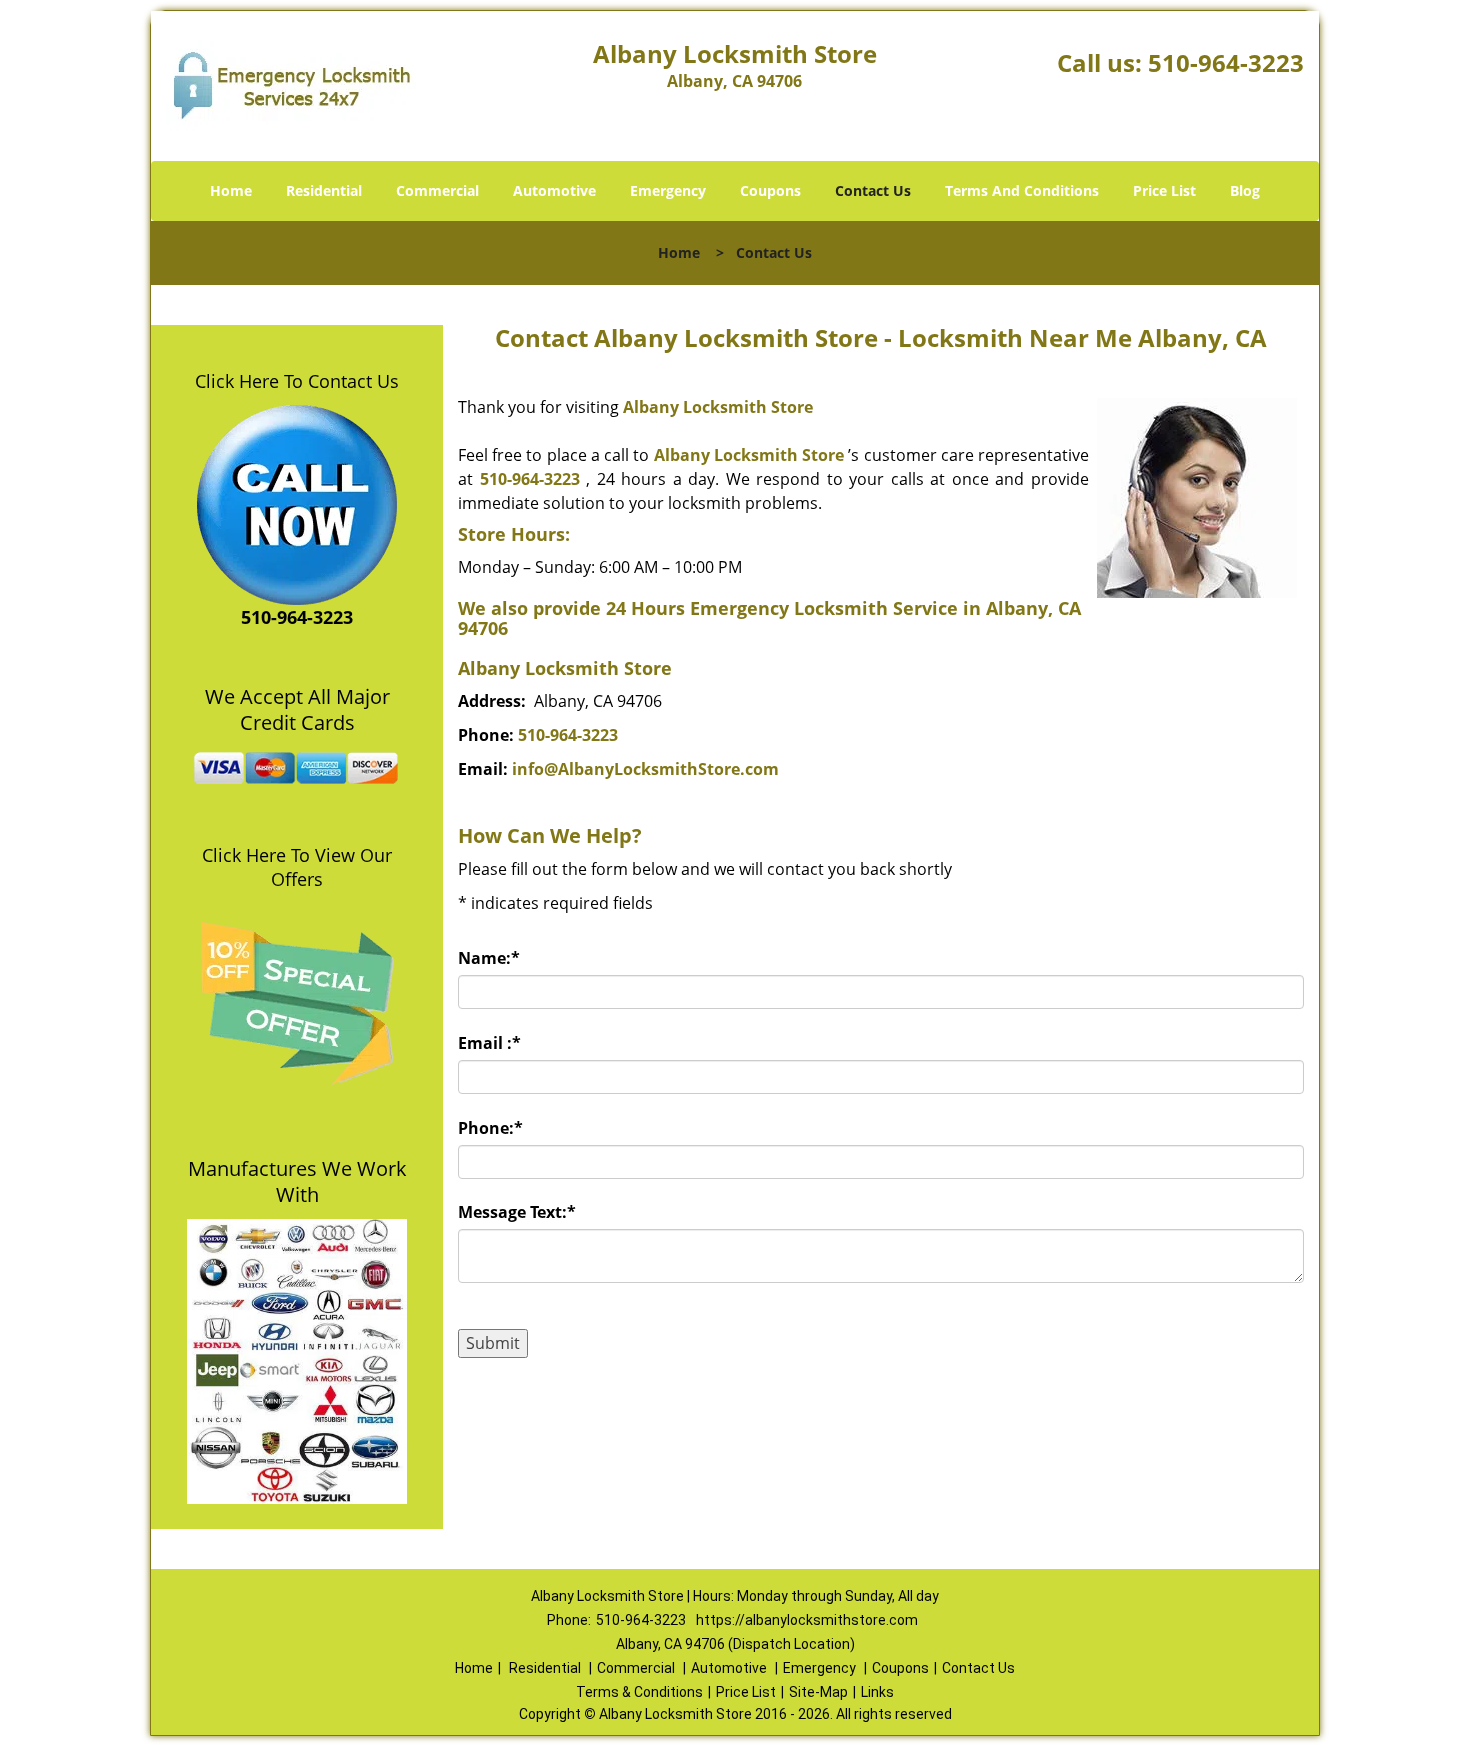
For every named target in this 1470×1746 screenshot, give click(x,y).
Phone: (490, 1128)
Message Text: (517, 1212)
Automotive (554, 190)
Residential (324, 190)
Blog (1245, 190)
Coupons (770, 190)
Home (231, 190)
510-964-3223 (1226, 62)
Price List (1164, 190)
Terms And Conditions (1022, 190)
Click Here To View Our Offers (297, 867)
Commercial (437, 190)
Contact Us (873, 190)
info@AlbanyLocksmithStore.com (645, 769)
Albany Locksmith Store (718, 407)
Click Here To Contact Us (297, 381)
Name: (489, 958)
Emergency (668, 190)
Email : (489, 1043)
